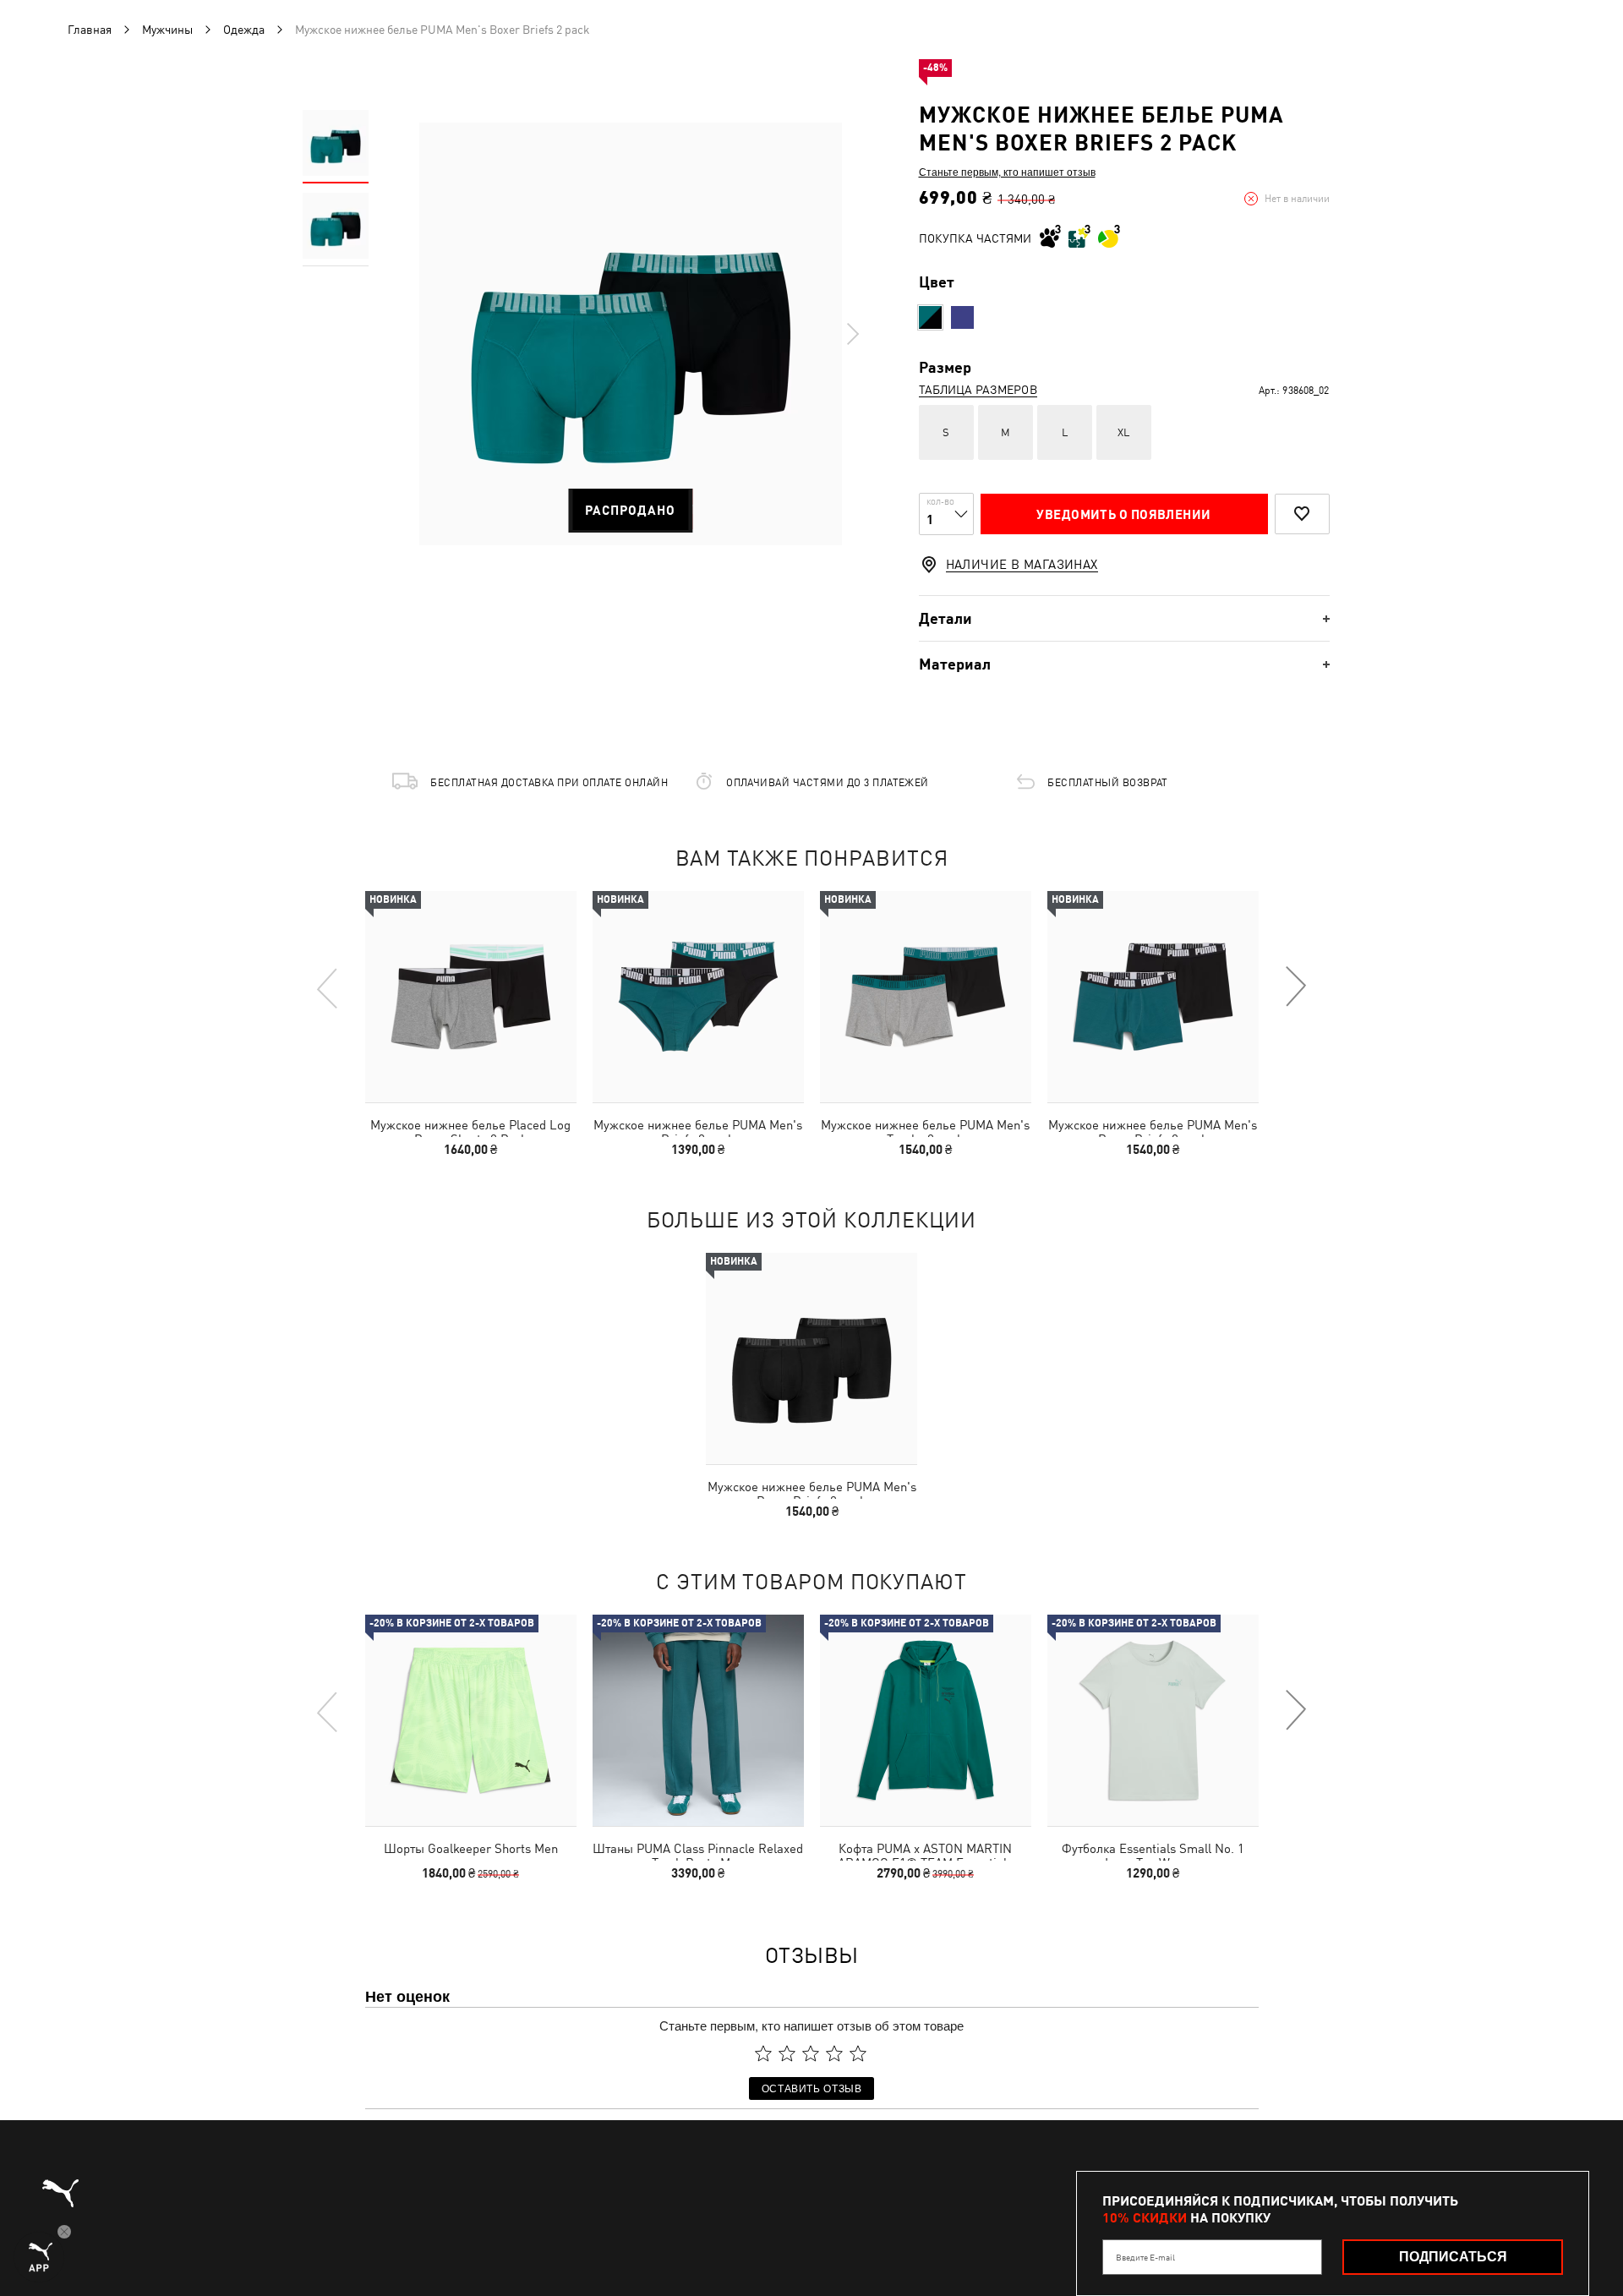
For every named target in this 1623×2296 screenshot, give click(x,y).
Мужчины (167, 30)
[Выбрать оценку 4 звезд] (834, 2053)
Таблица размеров (978, 390)
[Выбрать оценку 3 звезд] (811, 2053)
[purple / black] (962, 317)
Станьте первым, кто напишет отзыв (1007, 172)
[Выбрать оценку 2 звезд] (787, 2053)
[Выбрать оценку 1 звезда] (763, 2053)
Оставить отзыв (812, 2088)
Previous (328, 987)
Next (852, 334)
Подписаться (1453, 2257)
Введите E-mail (1145, 2257)
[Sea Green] (930, 317)
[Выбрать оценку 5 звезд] (858, 2053)
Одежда (244, 30)
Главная (90, 30)
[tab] (1124, 618)
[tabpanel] (631, 334)
